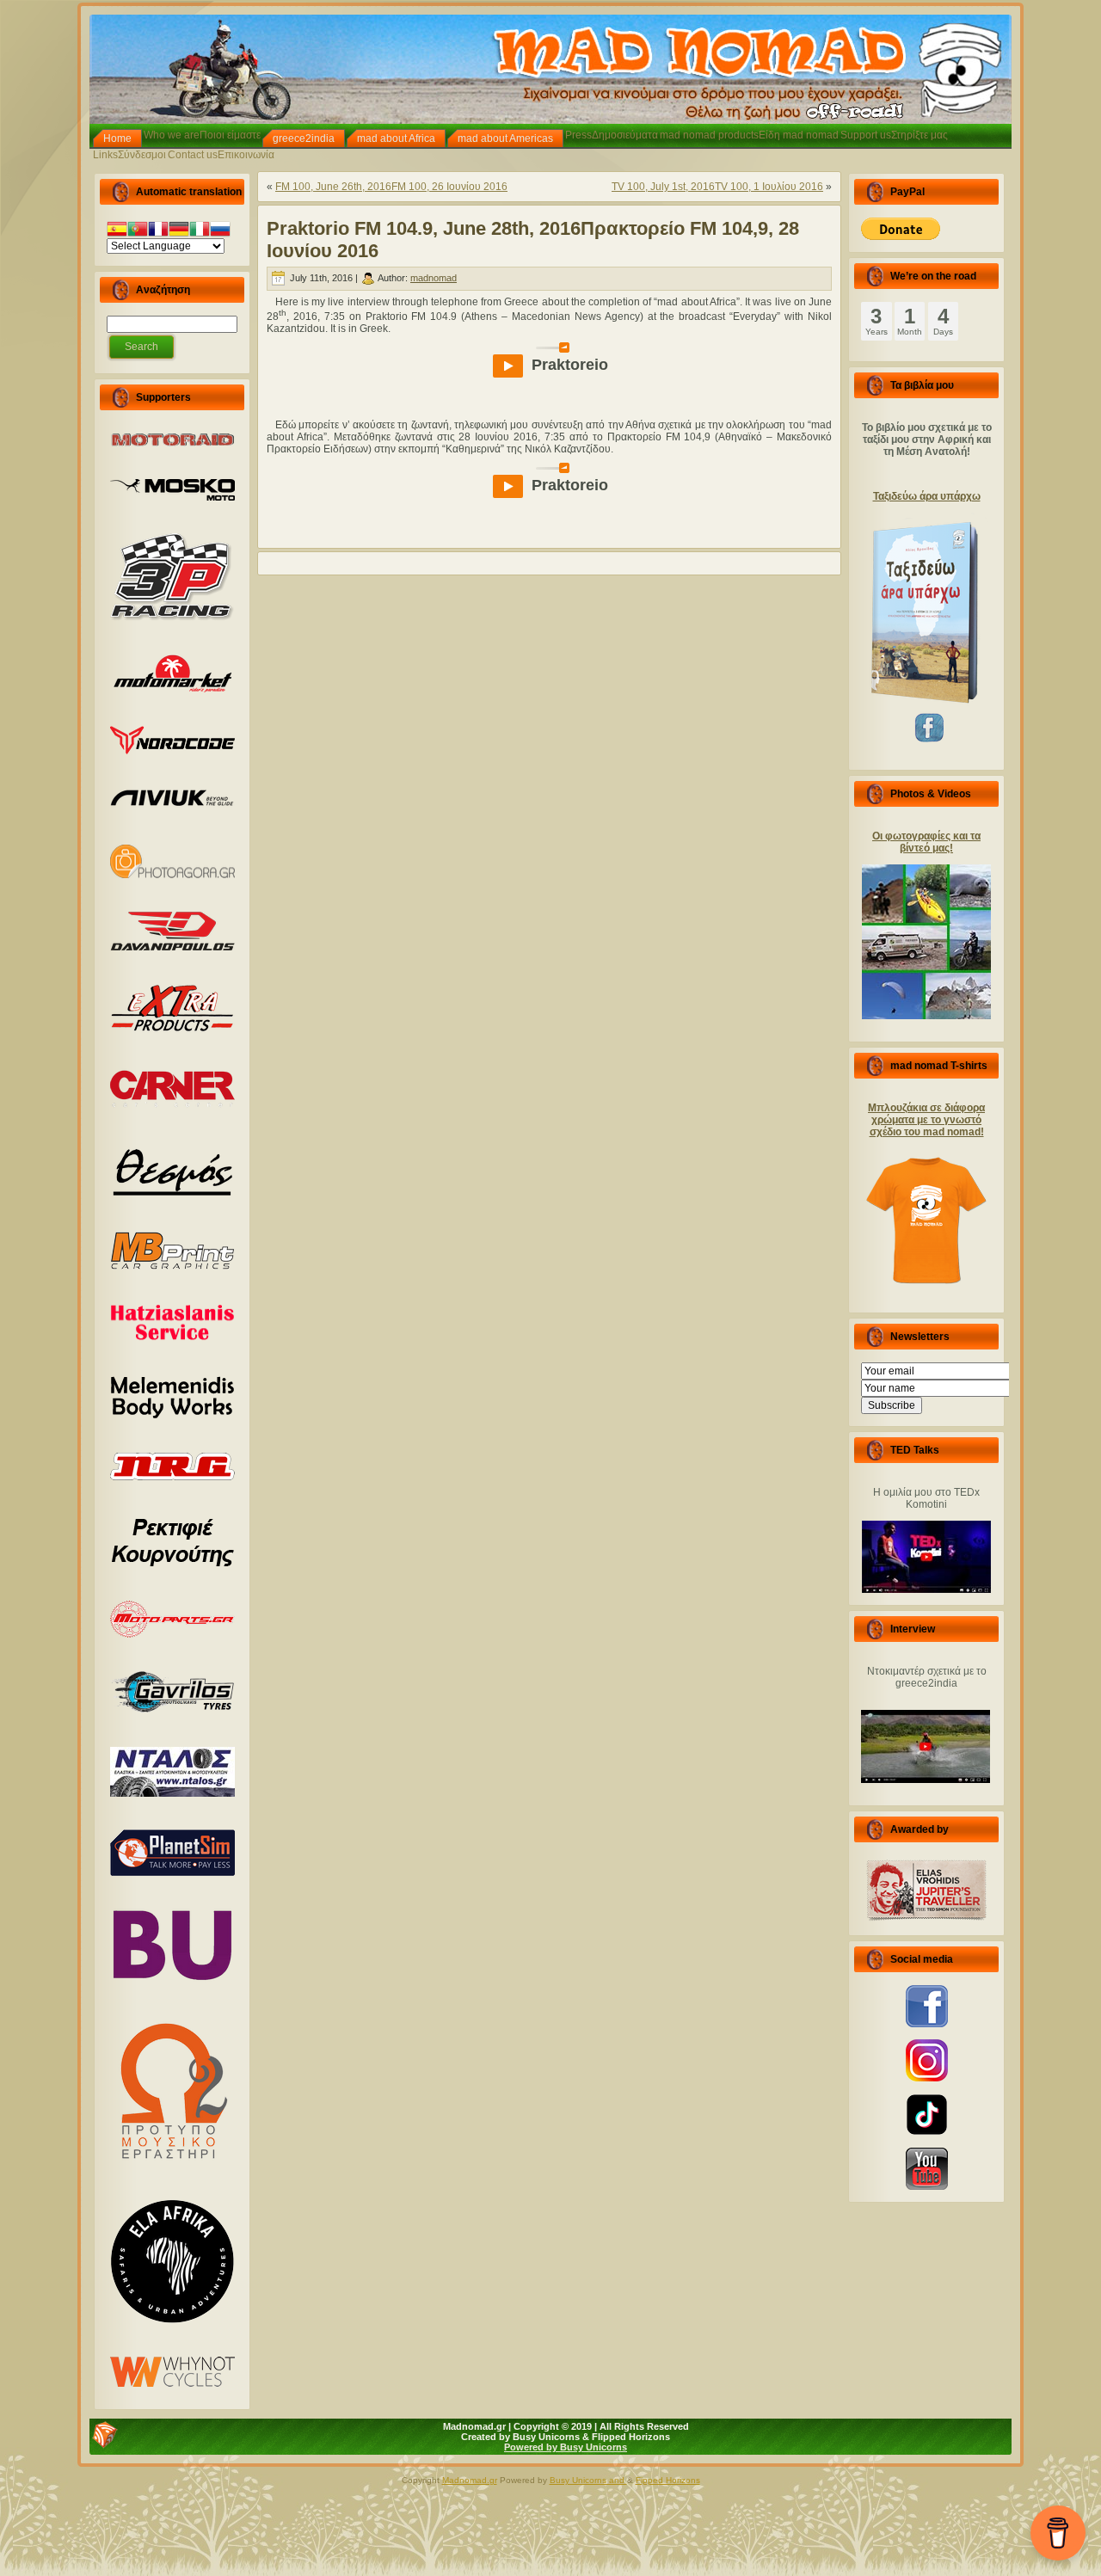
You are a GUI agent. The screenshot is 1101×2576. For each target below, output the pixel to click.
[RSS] (105, 2435)
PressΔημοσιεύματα (612, 135)
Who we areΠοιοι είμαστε (202, 135)
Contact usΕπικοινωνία (221, 155)
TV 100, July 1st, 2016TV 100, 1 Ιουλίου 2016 (717, 187)
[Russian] (220, 231)
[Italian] (200, 231)
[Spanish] (117, 231)
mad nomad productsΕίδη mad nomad (749, 135)
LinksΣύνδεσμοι (129, 155)
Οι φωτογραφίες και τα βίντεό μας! (926, 842)
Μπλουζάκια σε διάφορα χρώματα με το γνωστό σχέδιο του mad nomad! (926, 1120)
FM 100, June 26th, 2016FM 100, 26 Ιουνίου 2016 (391, 187)
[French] (158, 231)
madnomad (434, 278)
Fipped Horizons (668, 2480)
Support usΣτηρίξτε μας (894, 135)
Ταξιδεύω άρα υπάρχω (927, 496)
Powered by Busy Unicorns (566, 2447)
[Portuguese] (138, 231)
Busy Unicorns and (588, 2480)
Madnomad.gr (470, 2480)
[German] (179, 231)
